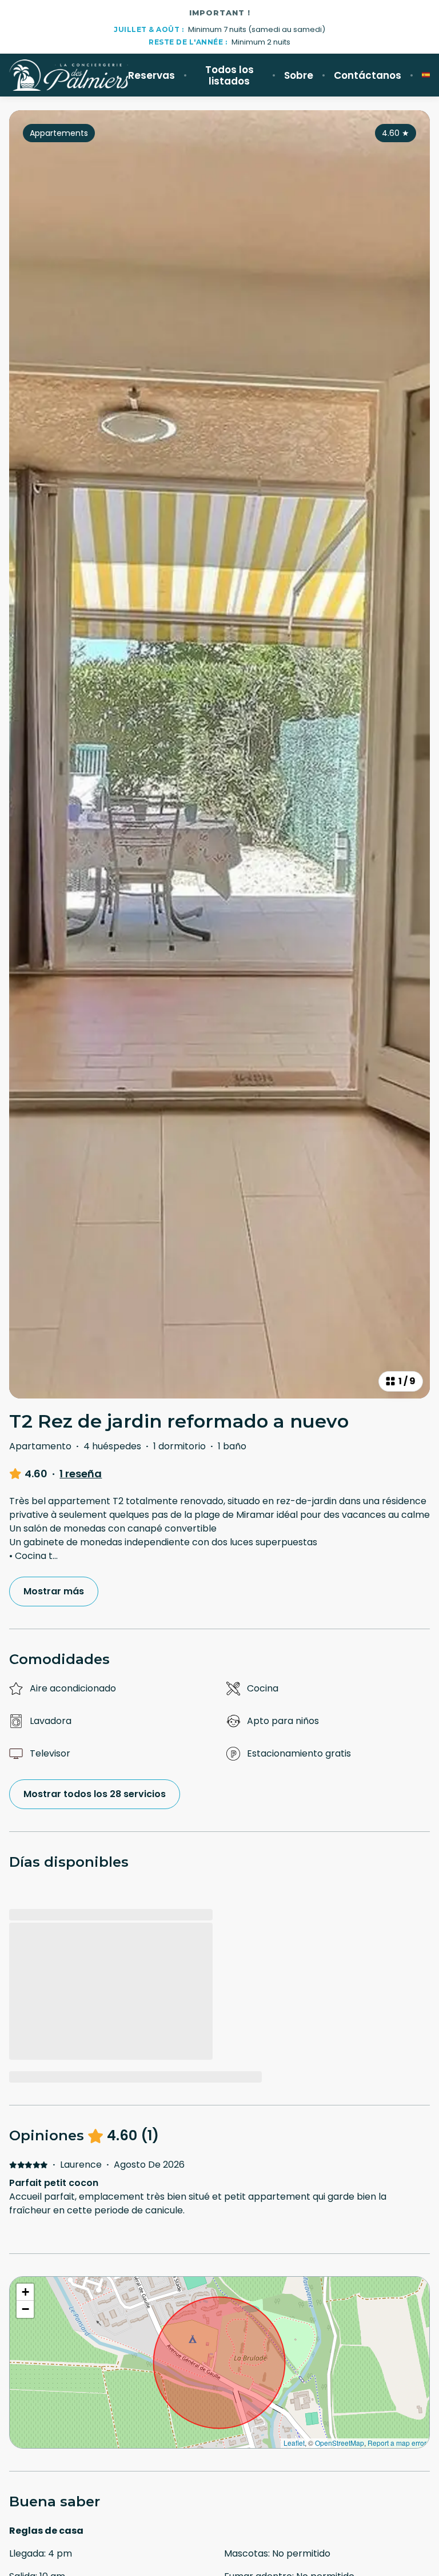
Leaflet (294, 2443)
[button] (25, 2292)
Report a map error (397, 2443)
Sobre (299, 75)
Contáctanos (368, 75)
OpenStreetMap (340, 2443)
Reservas (151, 75)
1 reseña (81, 1474)
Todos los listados (230, 75)
